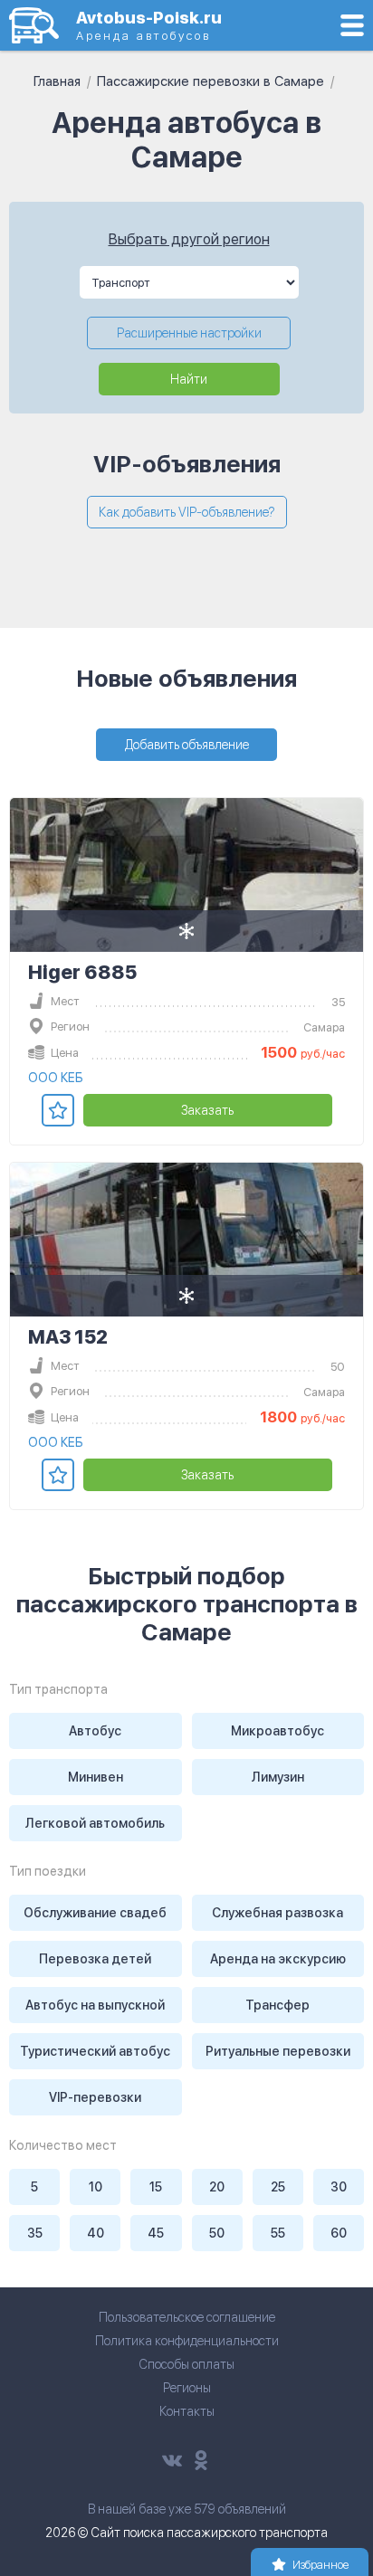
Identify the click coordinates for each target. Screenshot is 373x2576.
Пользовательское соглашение (187, 2317)
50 (217, 2233)
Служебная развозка (277, 1913)
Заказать (207, 1110)
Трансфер (277, 2005)
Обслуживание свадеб (95, 1913)
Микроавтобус (277, 1731)
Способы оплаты (186, 2364)
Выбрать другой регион (189, 239)
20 (217, 2187)
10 (96, 2187)
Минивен (96, 1777)
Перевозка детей (95, 1959)
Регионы (187, 2388)
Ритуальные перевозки (278, 2051)
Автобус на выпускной (95, 2005)
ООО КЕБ (56, 1078)
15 (156, 2187)
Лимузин (278, 1777)
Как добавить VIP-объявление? (187, 512)
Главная (57, 81)
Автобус (95, 1731)
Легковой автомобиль (95, 1823)
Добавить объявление (187, 745)
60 (339, 2233)
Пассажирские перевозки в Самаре (210, 81)
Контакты (187, 2411)
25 (278, 2187)
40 (96, 2233)
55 (278, 2233)
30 (339, 2187)
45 (156, 2233)
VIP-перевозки (95, 2097)
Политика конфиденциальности (187, 2341)
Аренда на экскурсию (278, 1959)
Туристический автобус (95, 2051)
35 (35, 2233)
